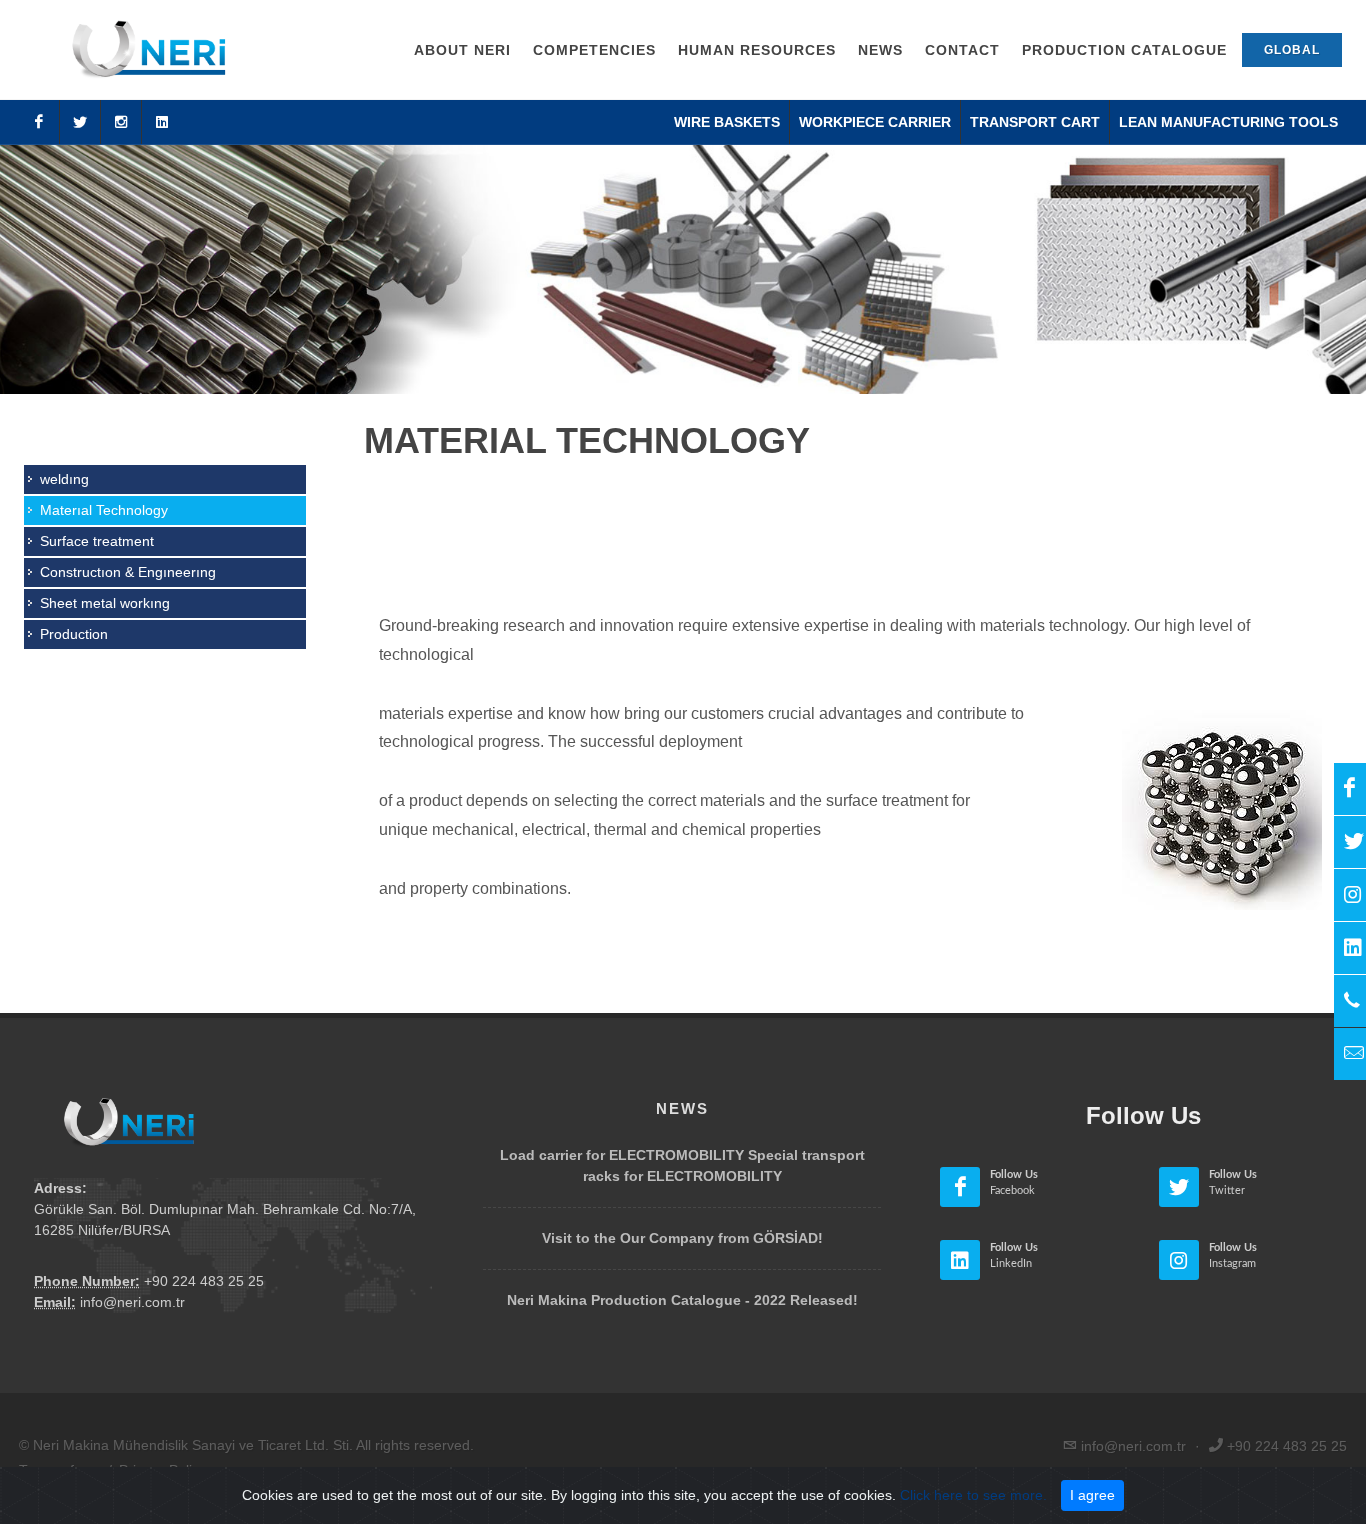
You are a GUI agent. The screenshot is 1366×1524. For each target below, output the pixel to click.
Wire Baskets (727, 122)
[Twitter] (80, 122)
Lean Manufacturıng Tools (1228, 122)
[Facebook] (39, 122)
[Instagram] (121, 122)
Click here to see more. (973, 1495)
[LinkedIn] (162, 122)
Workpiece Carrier (875, 122)
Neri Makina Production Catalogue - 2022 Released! (682, 1300)
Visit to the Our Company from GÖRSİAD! (682, 1238)
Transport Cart (1035, 122)
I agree (1092, 1495)
